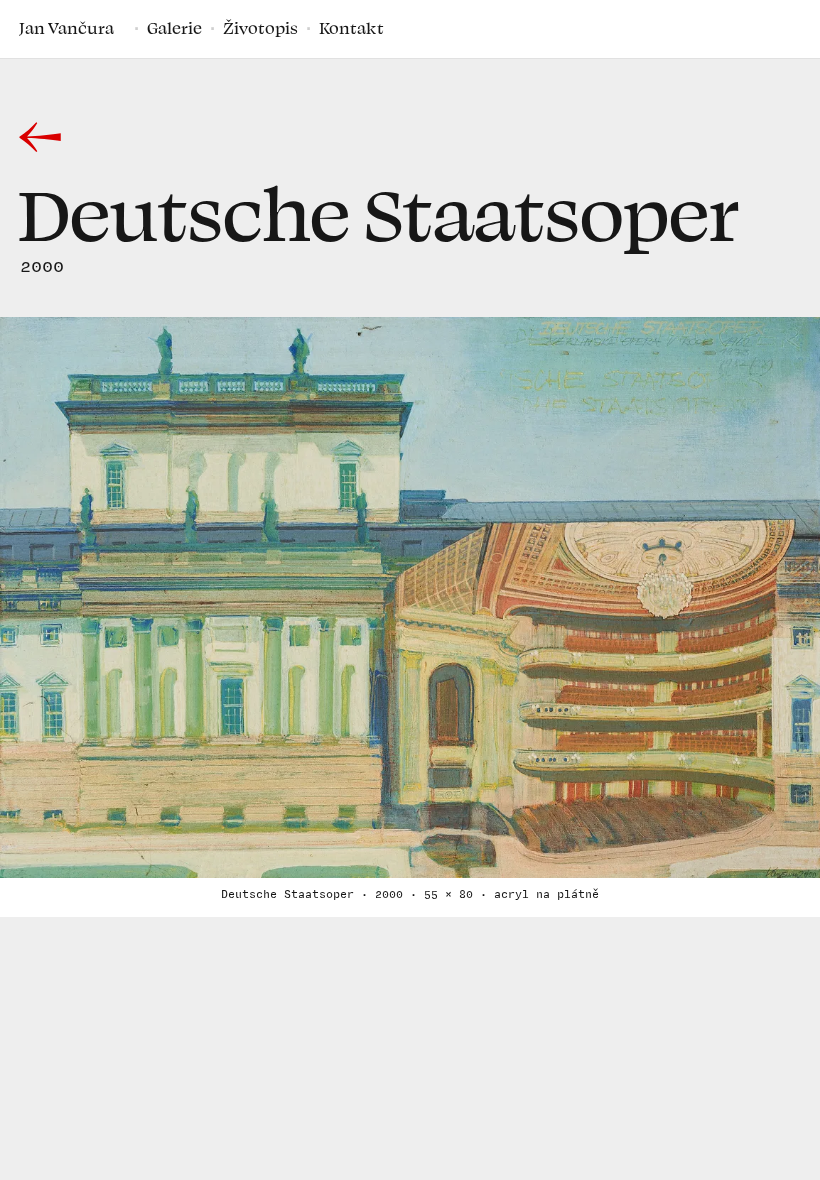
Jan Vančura (66, 28)
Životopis (260, 28)
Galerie (174, 28)
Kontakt (351, 28)
